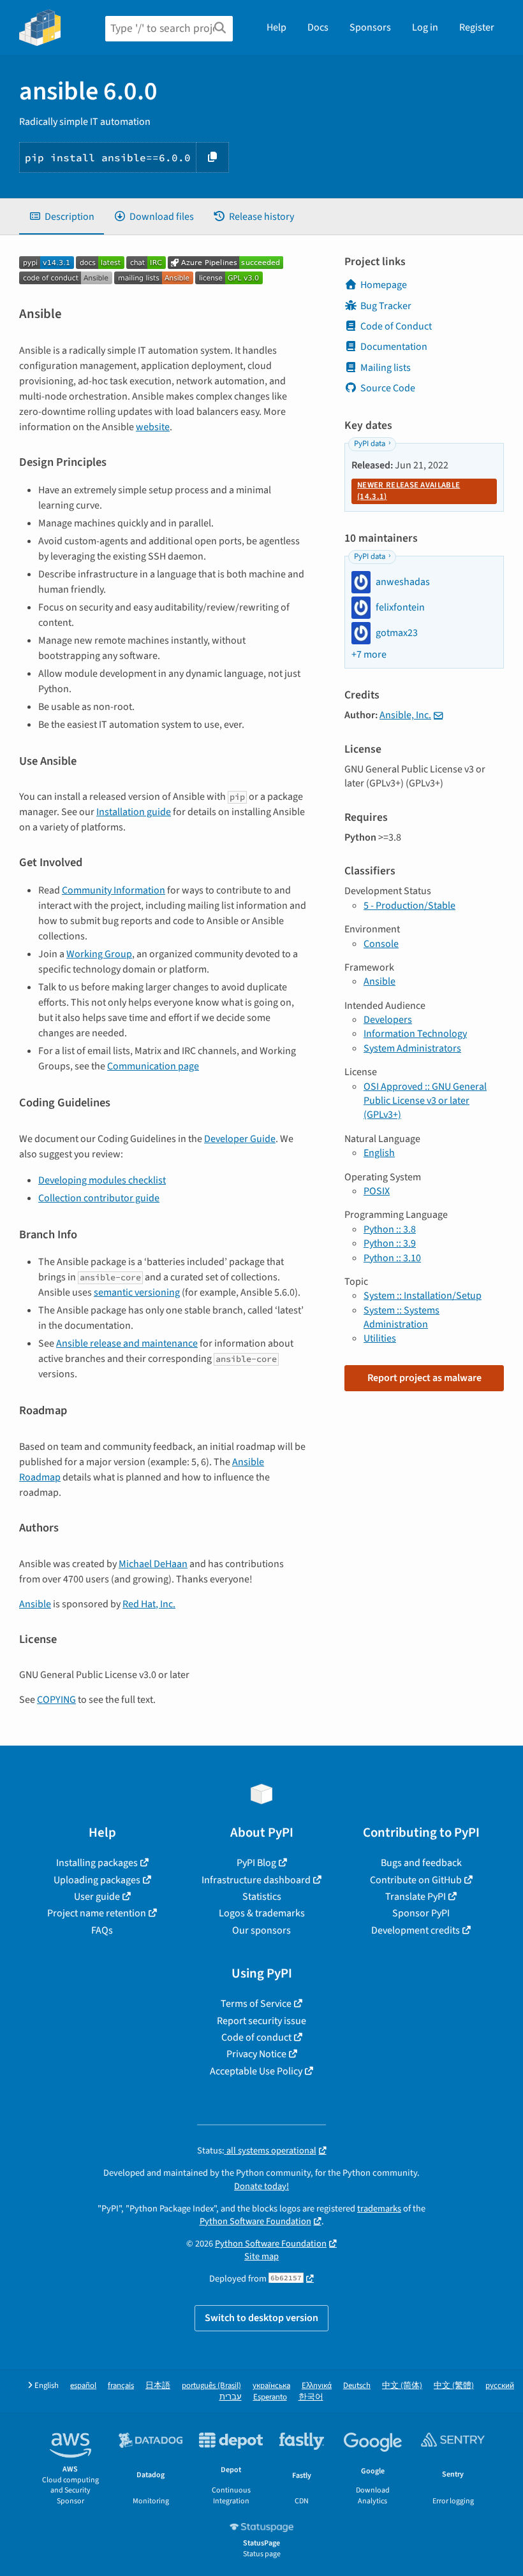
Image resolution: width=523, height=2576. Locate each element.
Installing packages (97, 1863)
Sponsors (370, 27)
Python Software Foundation (255, 2221)
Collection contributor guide (99, 1198)
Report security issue (261, 2021)
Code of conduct (256, 2037)
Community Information (114, 890)
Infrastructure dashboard (256, 1880)
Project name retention (97, 1913)
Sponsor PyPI (421, 1913)
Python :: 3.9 (390, 1243)
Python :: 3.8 (390, 1229)
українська (271, 2386)
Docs (318, 27)
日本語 (158, 2386)
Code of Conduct (396, 326)
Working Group (99, 954)
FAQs (102, 1930)
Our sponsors (261, 1930)
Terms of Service (256, 2004)
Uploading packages (97, 1880)
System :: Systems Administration (401, 1317)
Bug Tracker (386, 306)
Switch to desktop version (261, 2318)
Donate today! (261, 2186)
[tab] (62, 217)
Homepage (384, 285)
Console (381, 944)
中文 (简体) (402, 2386)
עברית (231, 2397)
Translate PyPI (416, 1897)
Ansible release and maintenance (127, 1343)
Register (477, 27)
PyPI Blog (256, 1863)
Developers (388, 1020)
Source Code (388, 388)
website (153, 427)
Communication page (153, 1066)
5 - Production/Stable (409, 906)
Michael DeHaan (153, 1564)
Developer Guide (240, 1139)
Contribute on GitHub (416, 1880)
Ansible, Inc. (405, 715)
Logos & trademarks (262, 1913)
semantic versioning (137, 1292)
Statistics (262, 1897)
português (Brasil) (211, 2386)
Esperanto (270, 2397)
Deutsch (357, 2386)
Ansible (35, 1604)
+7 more (369, 655)
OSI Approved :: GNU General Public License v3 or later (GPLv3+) (425, 1101)
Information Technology (415, 1034)
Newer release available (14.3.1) (409, 491)
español (83, 2386)
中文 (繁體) (454, 2386)
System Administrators (412, 1048)
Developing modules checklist (102, 1180)
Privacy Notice (256, 2054)
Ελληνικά (317, 2386)
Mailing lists (386, 368)
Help (276, 27)
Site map (261, 2256)
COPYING (56, 1700)
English (379, 1153)
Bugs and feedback (421, 1863)
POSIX (377, 1191)
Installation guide (134, 812)
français (121, 2386)
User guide (97, 1897)
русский (500, 2386)
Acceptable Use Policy (256, 2071)
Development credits (416, 1930)
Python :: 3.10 (392, 1258)
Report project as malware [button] (424, 1378)
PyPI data (370, 444)
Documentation (394, 347)
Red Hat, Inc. (149, 1604)
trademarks (379, 2209)
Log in (425, 27)
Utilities (380, 1338)
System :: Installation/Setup (423, 1296)
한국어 (311, 2397)
